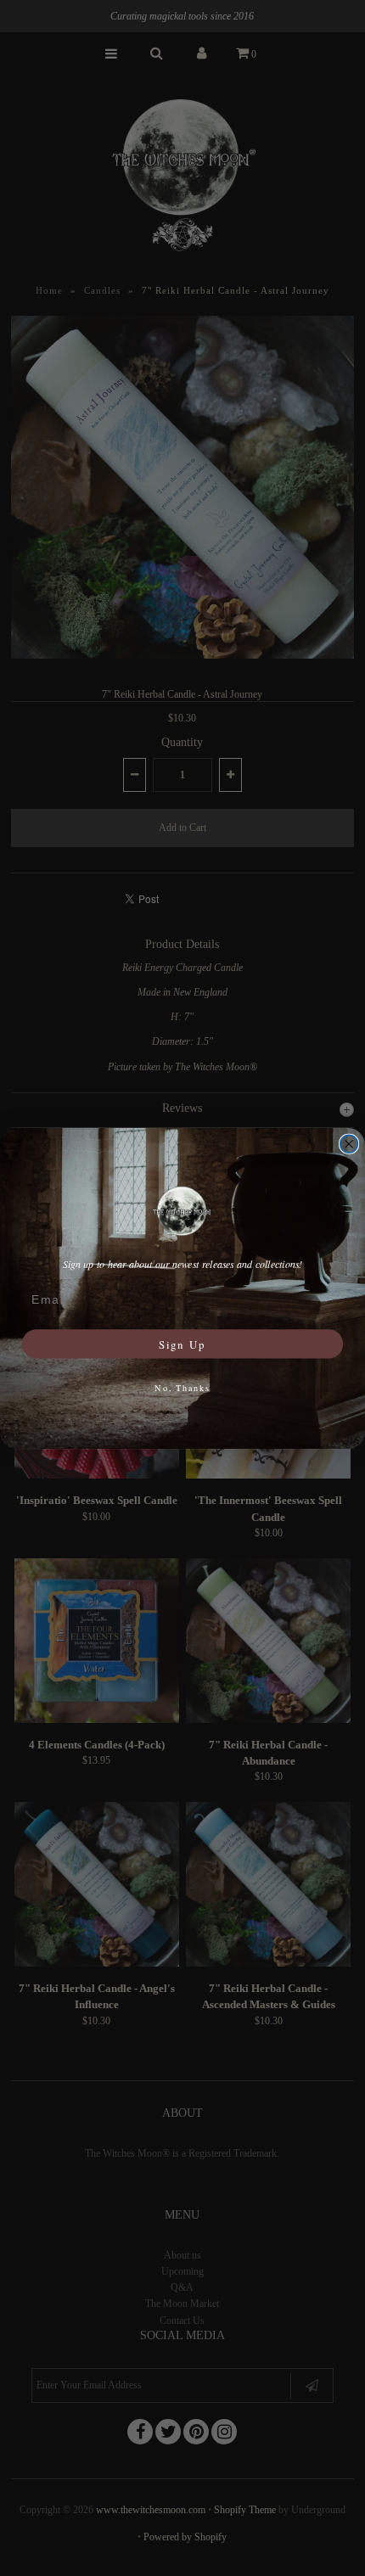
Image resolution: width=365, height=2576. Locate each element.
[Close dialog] (349, 1144)
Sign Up (182, 1343)
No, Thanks (182, 1388)
